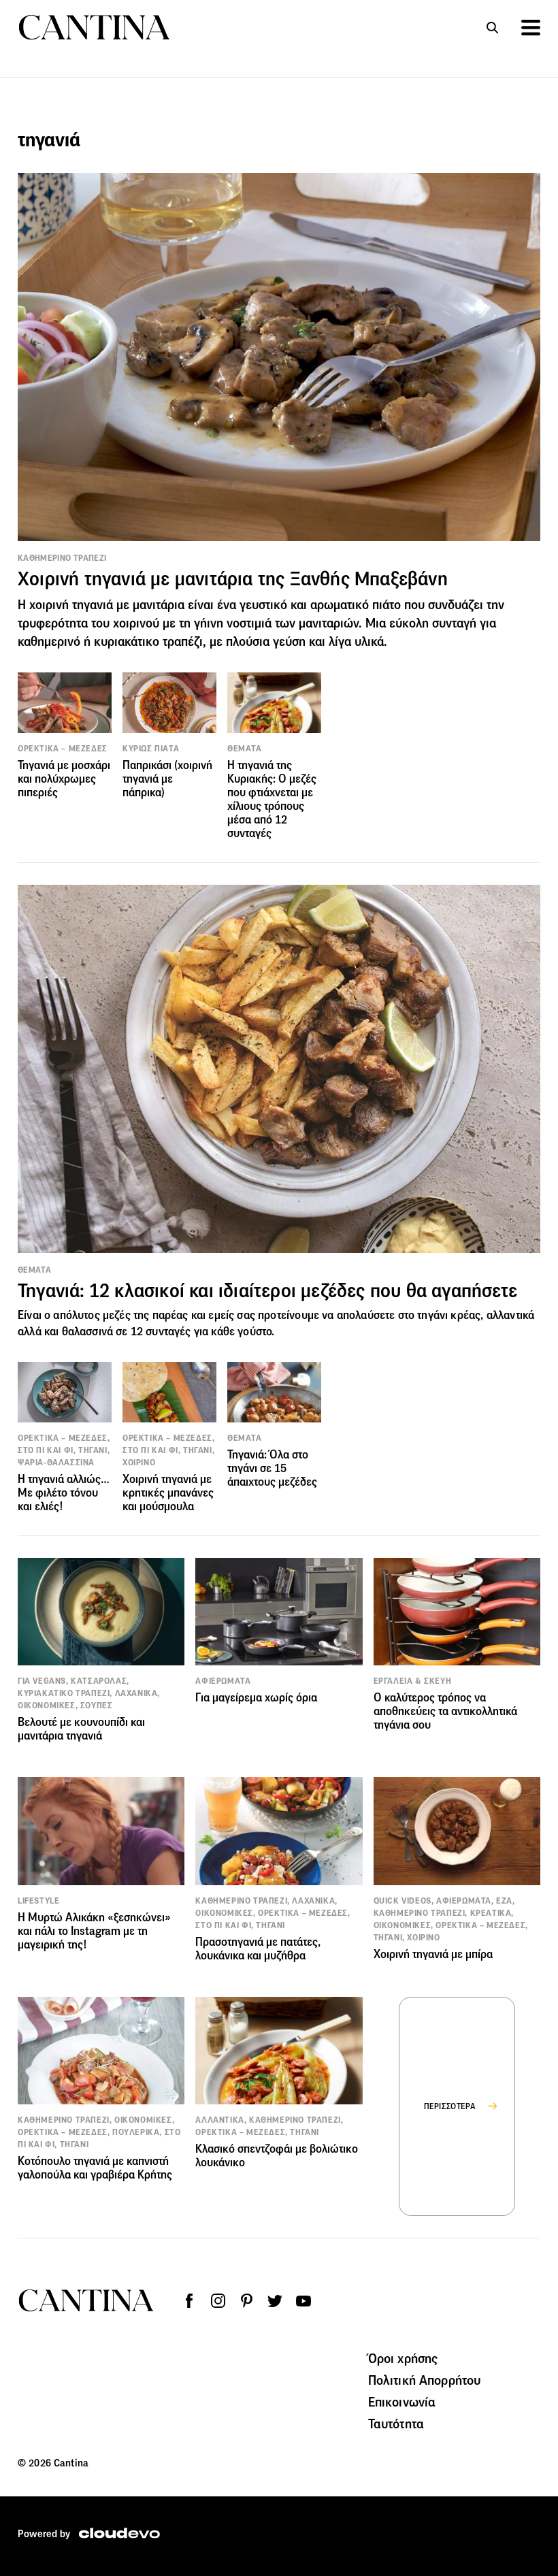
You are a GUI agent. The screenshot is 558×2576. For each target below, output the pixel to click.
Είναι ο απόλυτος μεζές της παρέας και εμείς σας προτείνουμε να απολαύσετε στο (217, 1315)
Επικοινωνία (402, 2402)
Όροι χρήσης (403, 2358)
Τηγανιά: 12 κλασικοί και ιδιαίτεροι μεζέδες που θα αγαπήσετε (267, 1291)
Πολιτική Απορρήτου (425, 2380)
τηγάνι (432, 1315)
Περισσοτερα (450, 2106)
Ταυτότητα (396, 2424)
